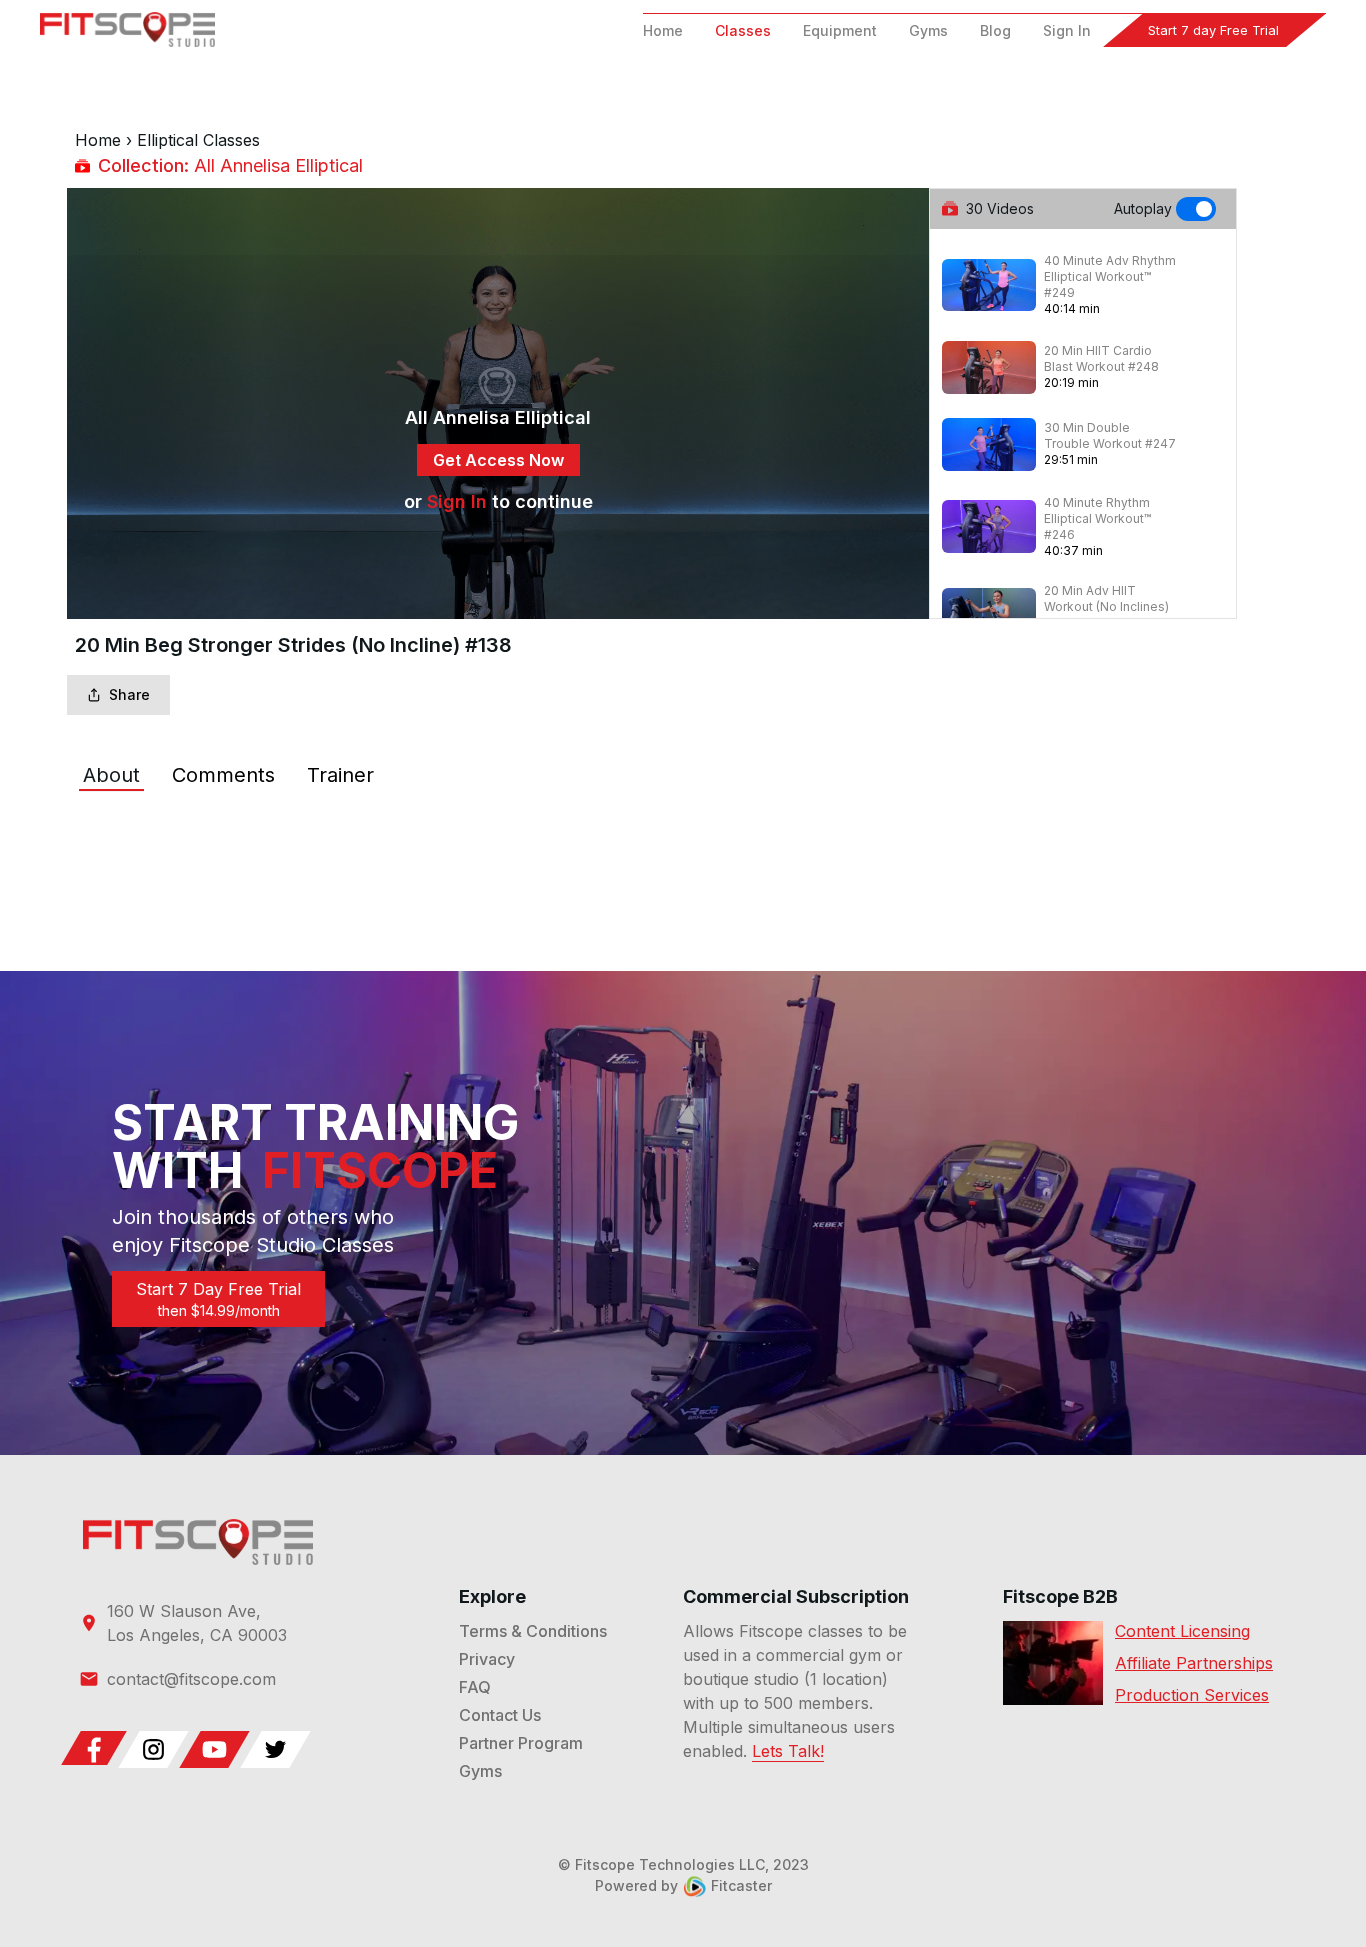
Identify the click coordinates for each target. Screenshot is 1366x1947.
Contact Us (500, 1715)
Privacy (487, 1659)
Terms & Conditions (533, 1631)
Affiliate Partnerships (1194, 1663)
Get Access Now (498, 460)
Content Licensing (1182, 1631)
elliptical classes (198, 140)
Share (129, 694)
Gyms (928, 30)
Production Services (1192, 1695)
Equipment (840, 30)
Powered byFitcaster (683, 1885)
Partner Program (521, 1743)
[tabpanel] (683, 835)
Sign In (1067, 30)
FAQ (475, 1687)
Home (663, 30)
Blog (995, 30)
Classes (743, 30)
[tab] (111, 775)
